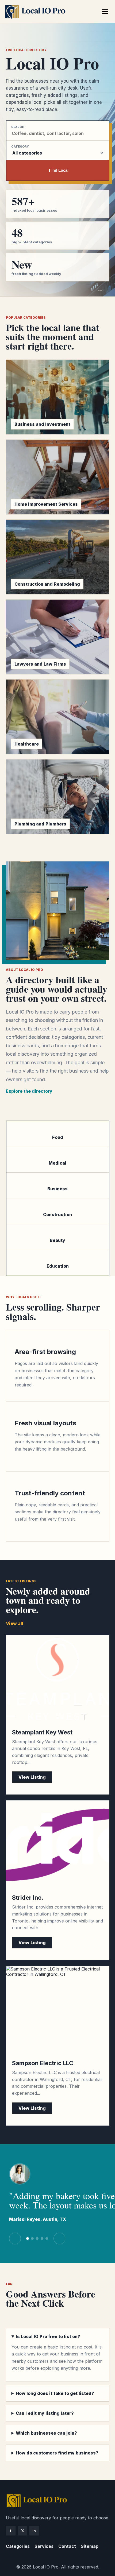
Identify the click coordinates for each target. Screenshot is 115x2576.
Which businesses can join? (46, 2433)
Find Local (59, 170)
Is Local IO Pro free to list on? (48, 2336)
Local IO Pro (46, 2567)
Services (44, 2546)
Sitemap (90, 2546)
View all (15, 1623)
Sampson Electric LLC (43, 2063)
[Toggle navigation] (105, 12)
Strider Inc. (28, 1898)
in (34, 2531)
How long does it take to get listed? (55, 2393)
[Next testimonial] (59, 2239)
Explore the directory (29, 1091)
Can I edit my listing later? (45, 2413)
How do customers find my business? (57, 2453)
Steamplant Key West (42, 1732)
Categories (18, 2546)
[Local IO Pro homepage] (52, 12)
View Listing (32, 1777)
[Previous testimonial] (15, 2239)
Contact (67, 2546)
